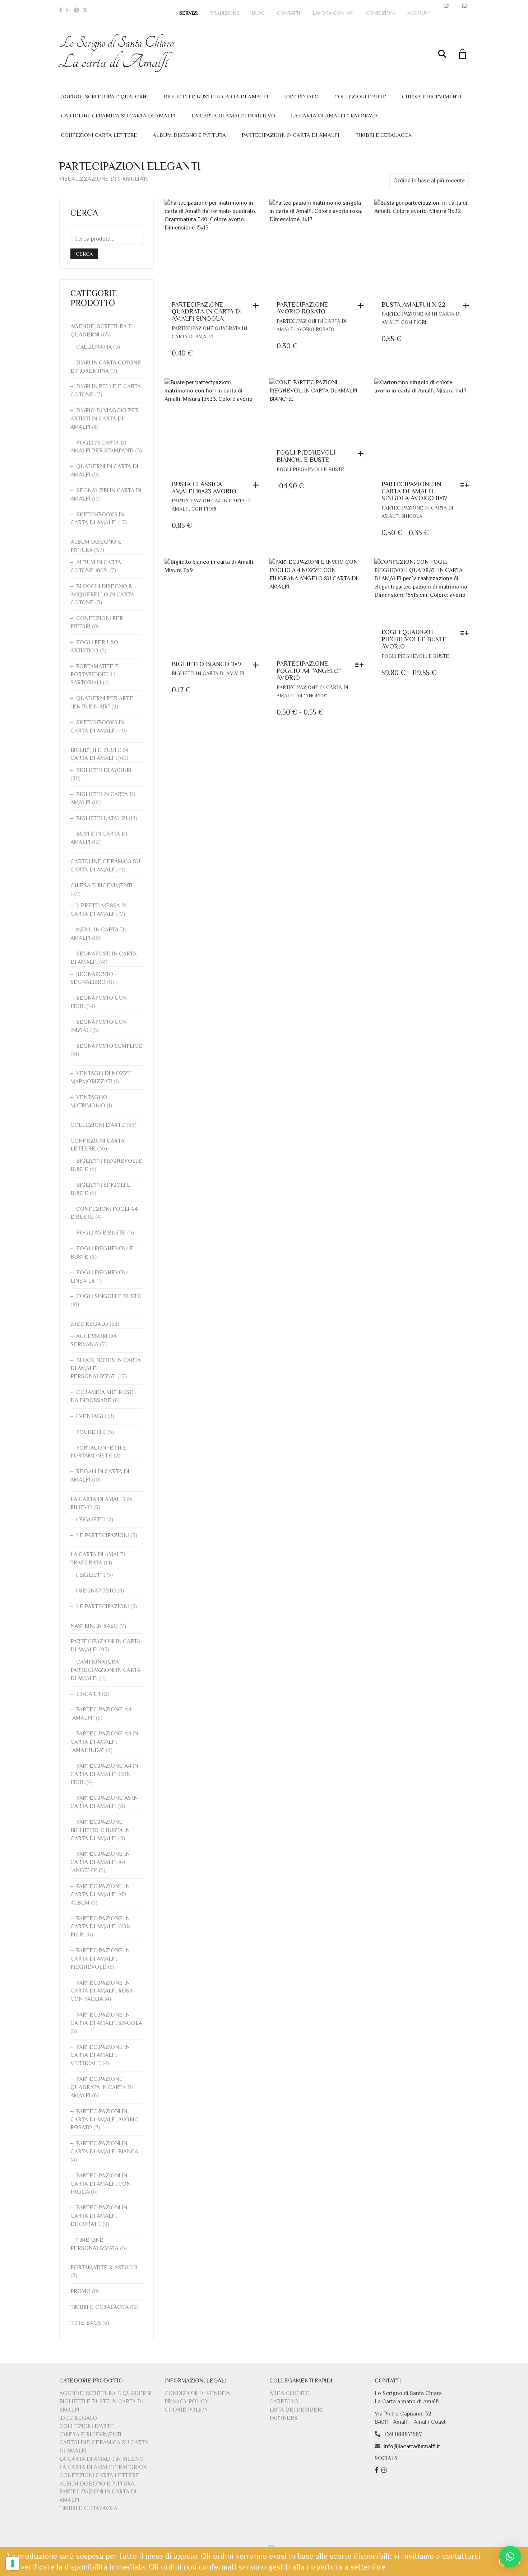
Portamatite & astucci (104, 2268)
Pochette (91, 1432)
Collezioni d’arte (360, 96)
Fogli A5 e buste (101, 1233)
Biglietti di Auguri (104, 770)
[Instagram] (68, 10)
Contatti (289, 13)
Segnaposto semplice (109, 1046)
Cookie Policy (186, 2410)
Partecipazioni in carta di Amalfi (291, 135)
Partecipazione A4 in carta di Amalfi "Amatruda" (104, 1742)
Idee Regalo (301, 96)
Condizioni (381, 13)
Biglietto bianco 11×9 (206, 664)
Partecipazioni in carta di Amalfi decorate (99, 2216)
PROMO (80, 2291)
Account (419, 13)
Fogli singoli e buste (109, 1296)
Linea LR (88, 1694)
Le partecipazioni (103, 1535)
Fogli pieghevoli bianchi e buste (306, 456)
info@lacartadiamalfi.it (412, 2446)
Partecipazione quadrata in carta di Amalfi (102, 2087)
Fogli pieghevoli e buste (310, 469)
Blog (258, 13)
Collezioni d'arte (98, 1125)
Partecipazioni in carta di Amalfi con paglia (100, 2184)
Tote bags (86, 2323)
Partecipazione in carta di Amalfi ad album (100, 1894)
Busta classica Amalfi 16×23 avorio (204, 488)
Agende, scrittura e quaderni (105, 96)
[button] (258, 306)
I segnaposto (96, 1591)
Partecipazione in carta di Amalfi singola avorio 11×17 (414, 491)
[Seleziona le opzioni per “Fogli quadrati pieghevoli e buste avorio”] (466, 633)
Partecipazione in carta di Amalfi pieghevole (100, 1959)
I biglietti (91, 1520)
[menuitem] (447, 6)
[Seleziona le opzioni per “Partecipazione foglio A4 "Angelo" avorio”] (361, 665)
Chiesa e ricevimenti (432, 96)
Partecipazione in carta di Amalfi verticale (100, 2055)
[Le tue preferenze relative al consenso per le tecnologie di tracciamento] (13, 2563)
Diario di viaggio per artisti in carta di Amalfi (105, 419)
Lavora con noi (333, 13)
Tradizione (225, 13)
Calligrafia (94, 347)
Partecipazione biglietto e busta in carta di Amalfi (100, 1830)
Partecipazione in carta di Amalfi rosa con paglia (102, 1991)
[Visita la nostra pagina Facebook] (377, 2470)
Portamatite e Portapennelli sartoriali (95, 675)
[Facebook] (61, 10)
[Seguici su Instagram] (385, 2470)
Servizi (189, 13)
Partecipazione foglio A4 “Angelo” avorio (309, 671)
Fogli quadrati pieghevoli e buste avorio (414, 639)
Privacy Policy (186, 2401)
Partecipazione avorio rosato (302, 308)
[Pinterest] (77, 10)
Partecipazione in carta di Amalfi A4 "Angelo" (100, 1862)
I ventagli (91, 1416)
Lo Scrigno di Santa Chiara (117, 53)
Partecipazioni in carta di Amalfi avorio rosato (105, 2120)
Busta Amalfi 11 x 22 (413, 304)
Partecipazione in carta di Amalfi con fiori (100, 1927)
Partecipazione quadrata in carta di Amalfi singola (207, 312)
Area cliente (289, 2393)
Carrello (284, 2401)
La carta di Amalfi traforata (334, 115)
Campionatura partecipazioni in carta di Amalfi (105, 1670)
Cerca (84, 254)
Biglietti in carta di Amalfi (208, 673)
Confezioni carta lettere (99, 135)
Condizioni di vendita (197, 2393)
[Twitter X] (85, 10)
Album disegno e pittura (189, 135)
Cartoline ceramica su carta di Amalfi (118, 115)
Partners (283, 2418)
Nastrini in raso (94, 1626)
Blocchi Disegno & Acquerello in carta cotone (102, 595)
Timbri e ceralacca (383, 135)
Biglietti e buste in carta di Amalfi (216, 96)
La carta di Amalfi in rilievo (233, 115)
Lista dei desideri (296, 2410)
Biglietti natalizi (102, 818)
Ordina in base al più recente (429, 181)
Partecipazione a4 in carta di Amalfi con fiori (104, 1774)
